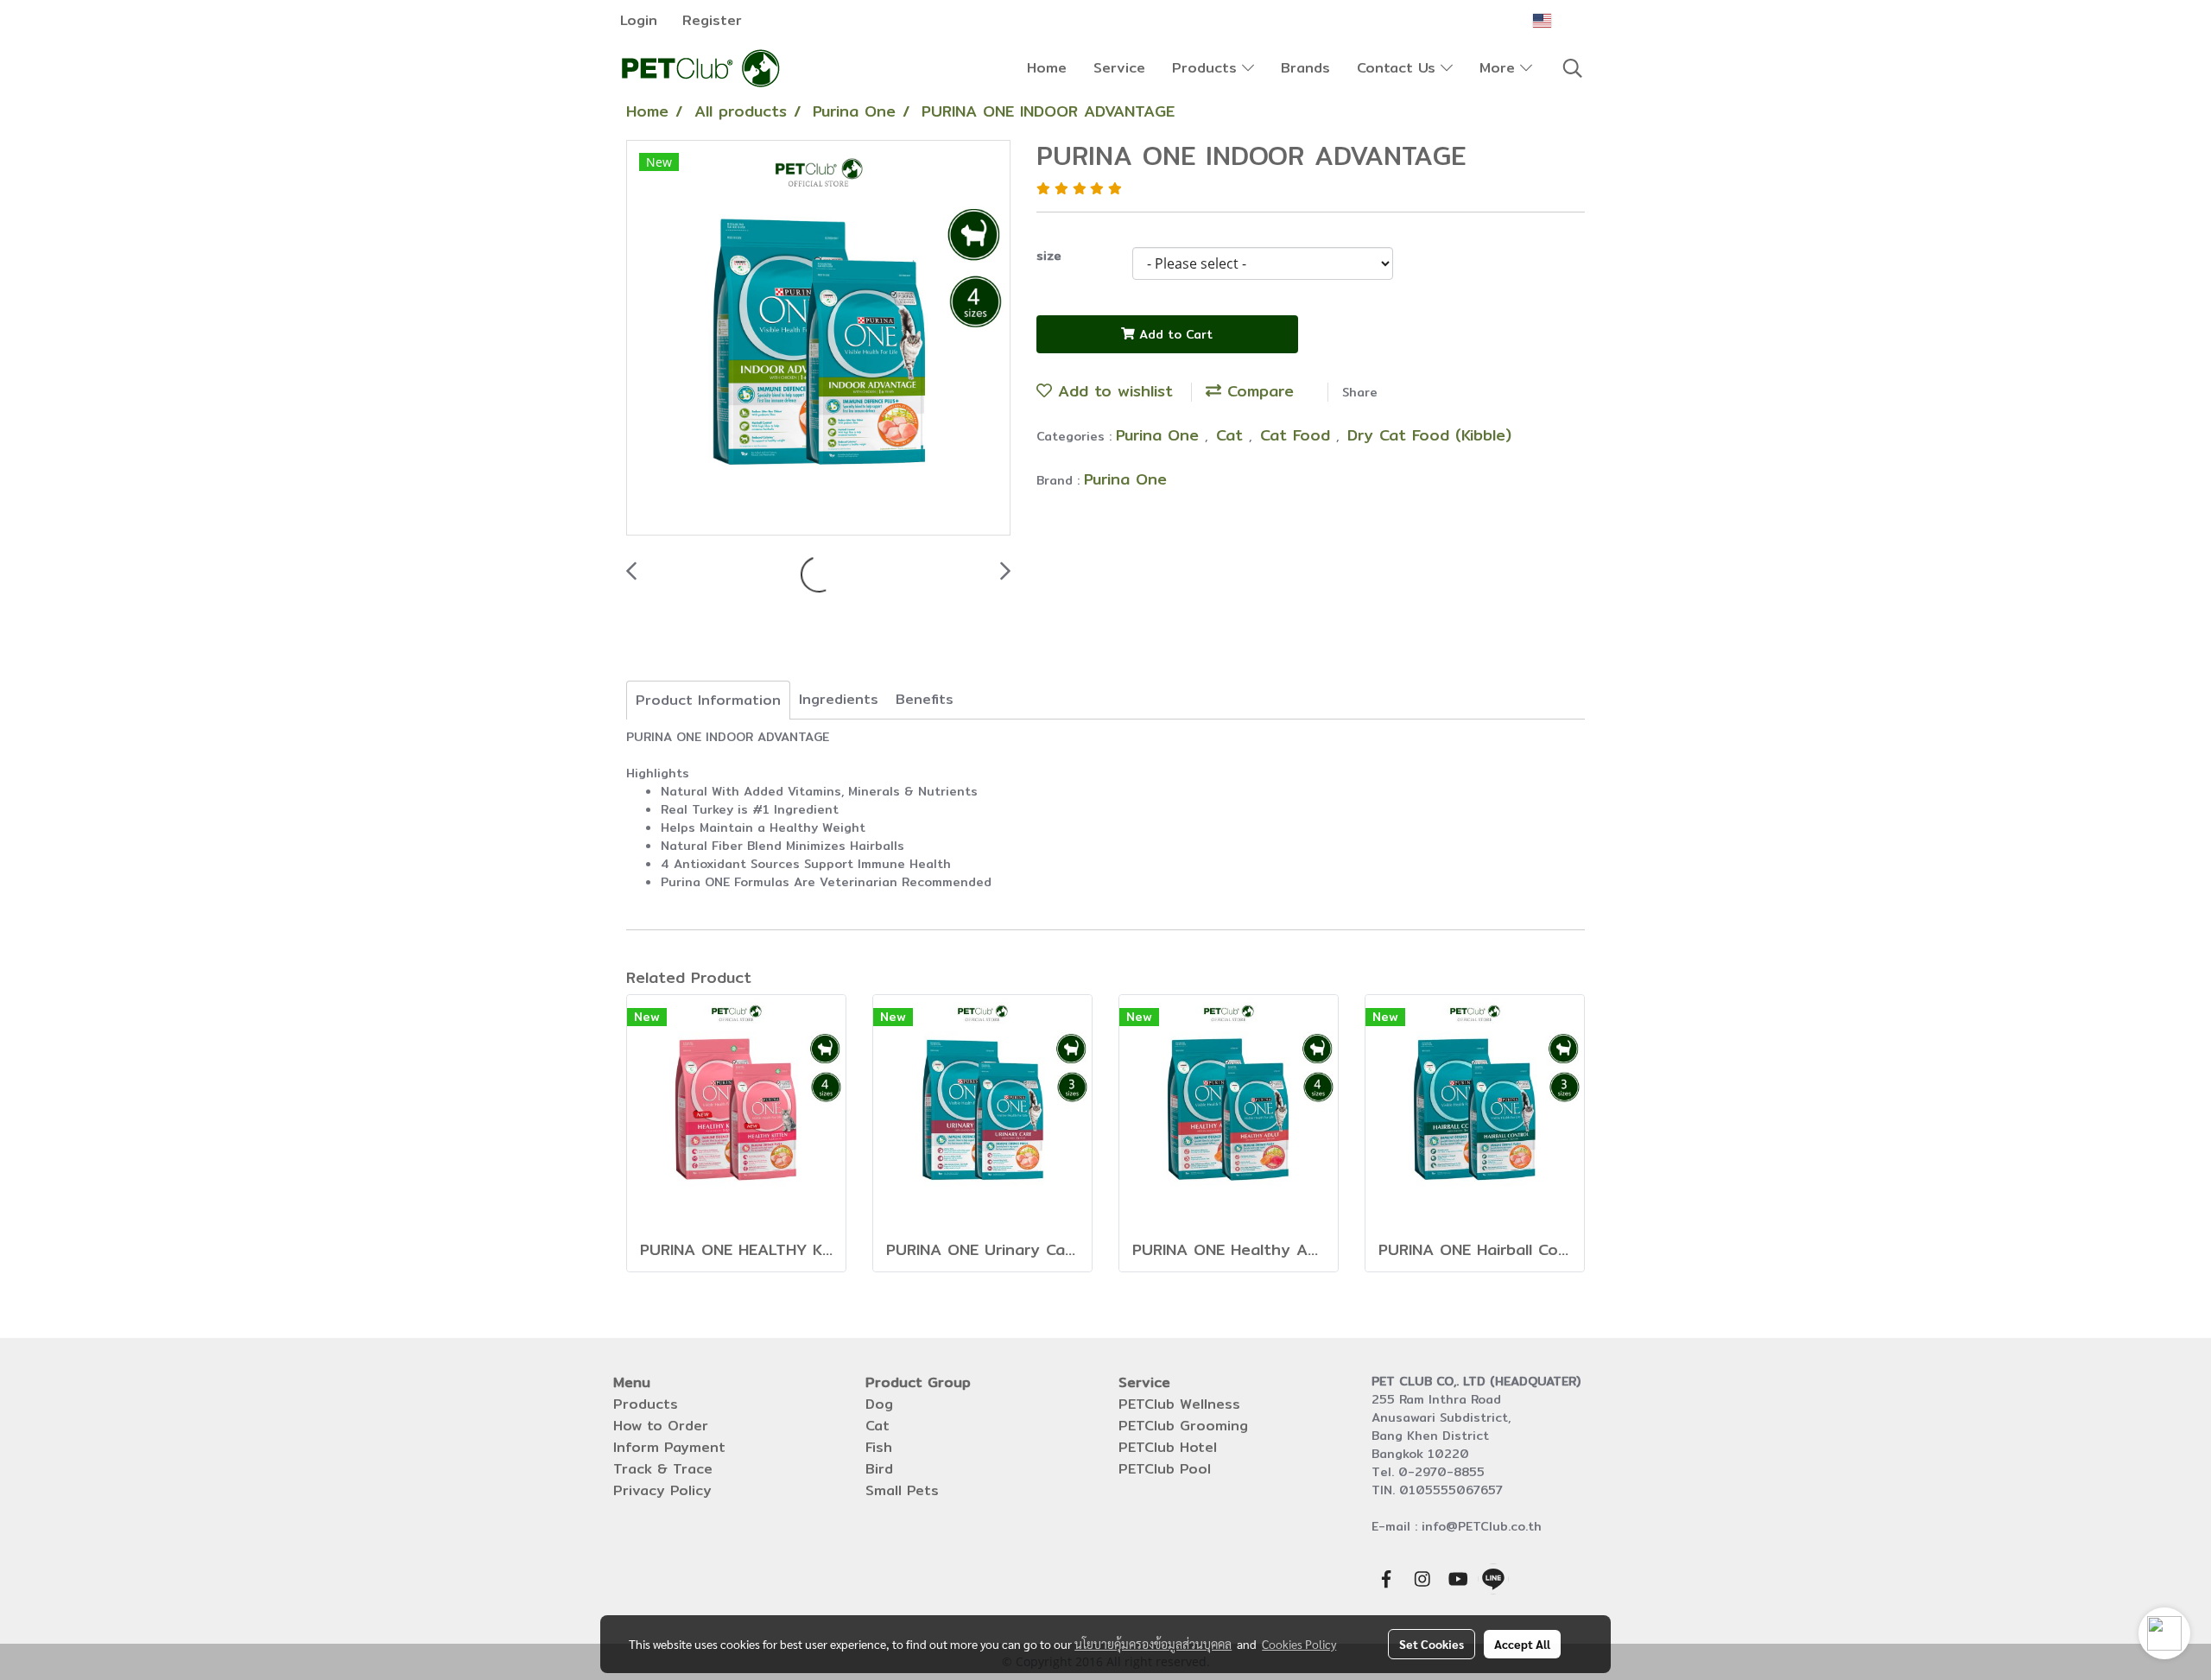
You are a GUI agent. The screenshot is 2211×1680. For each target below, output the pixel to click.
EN (1565, 20)
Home (1047, 68)
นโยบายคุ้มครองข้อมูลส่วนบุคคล (1153, 1644)
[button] (1573, 68)
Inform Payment (669, 1447)
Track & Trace (663, 1469)
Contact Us (1399, 68)
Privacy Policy (662, 1490)
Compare (1258, 391)
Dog (879, 1404)
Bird (879, 1469)
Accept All (1522, 1644)
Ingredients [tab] (839, 699)
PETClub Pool (1165, 1469)
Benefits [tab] (925, 699)
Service (1119, 68)
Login (639, 20)
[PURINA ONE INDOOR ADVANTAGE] (818, 339)
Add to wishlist (1112, 391)
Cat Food (1298, 435)
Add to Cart (1174, 334)
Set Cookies (1432, 1644)
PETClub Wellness (1179, 1404)
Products (1207, 68)
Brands (1305, 68)
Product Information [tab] (708, 700)
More (1500, 68)
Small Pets (902, 1490)
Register (712, 20)
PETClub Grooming (1183, 1426)
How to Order (661, 1426)
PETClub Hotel (1168, 1447)
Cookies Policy (1299, 1644)
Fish (879, 1447)
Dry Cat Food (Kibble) (1429, 435)
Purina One (1160, 435)
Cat (1232, 435)
